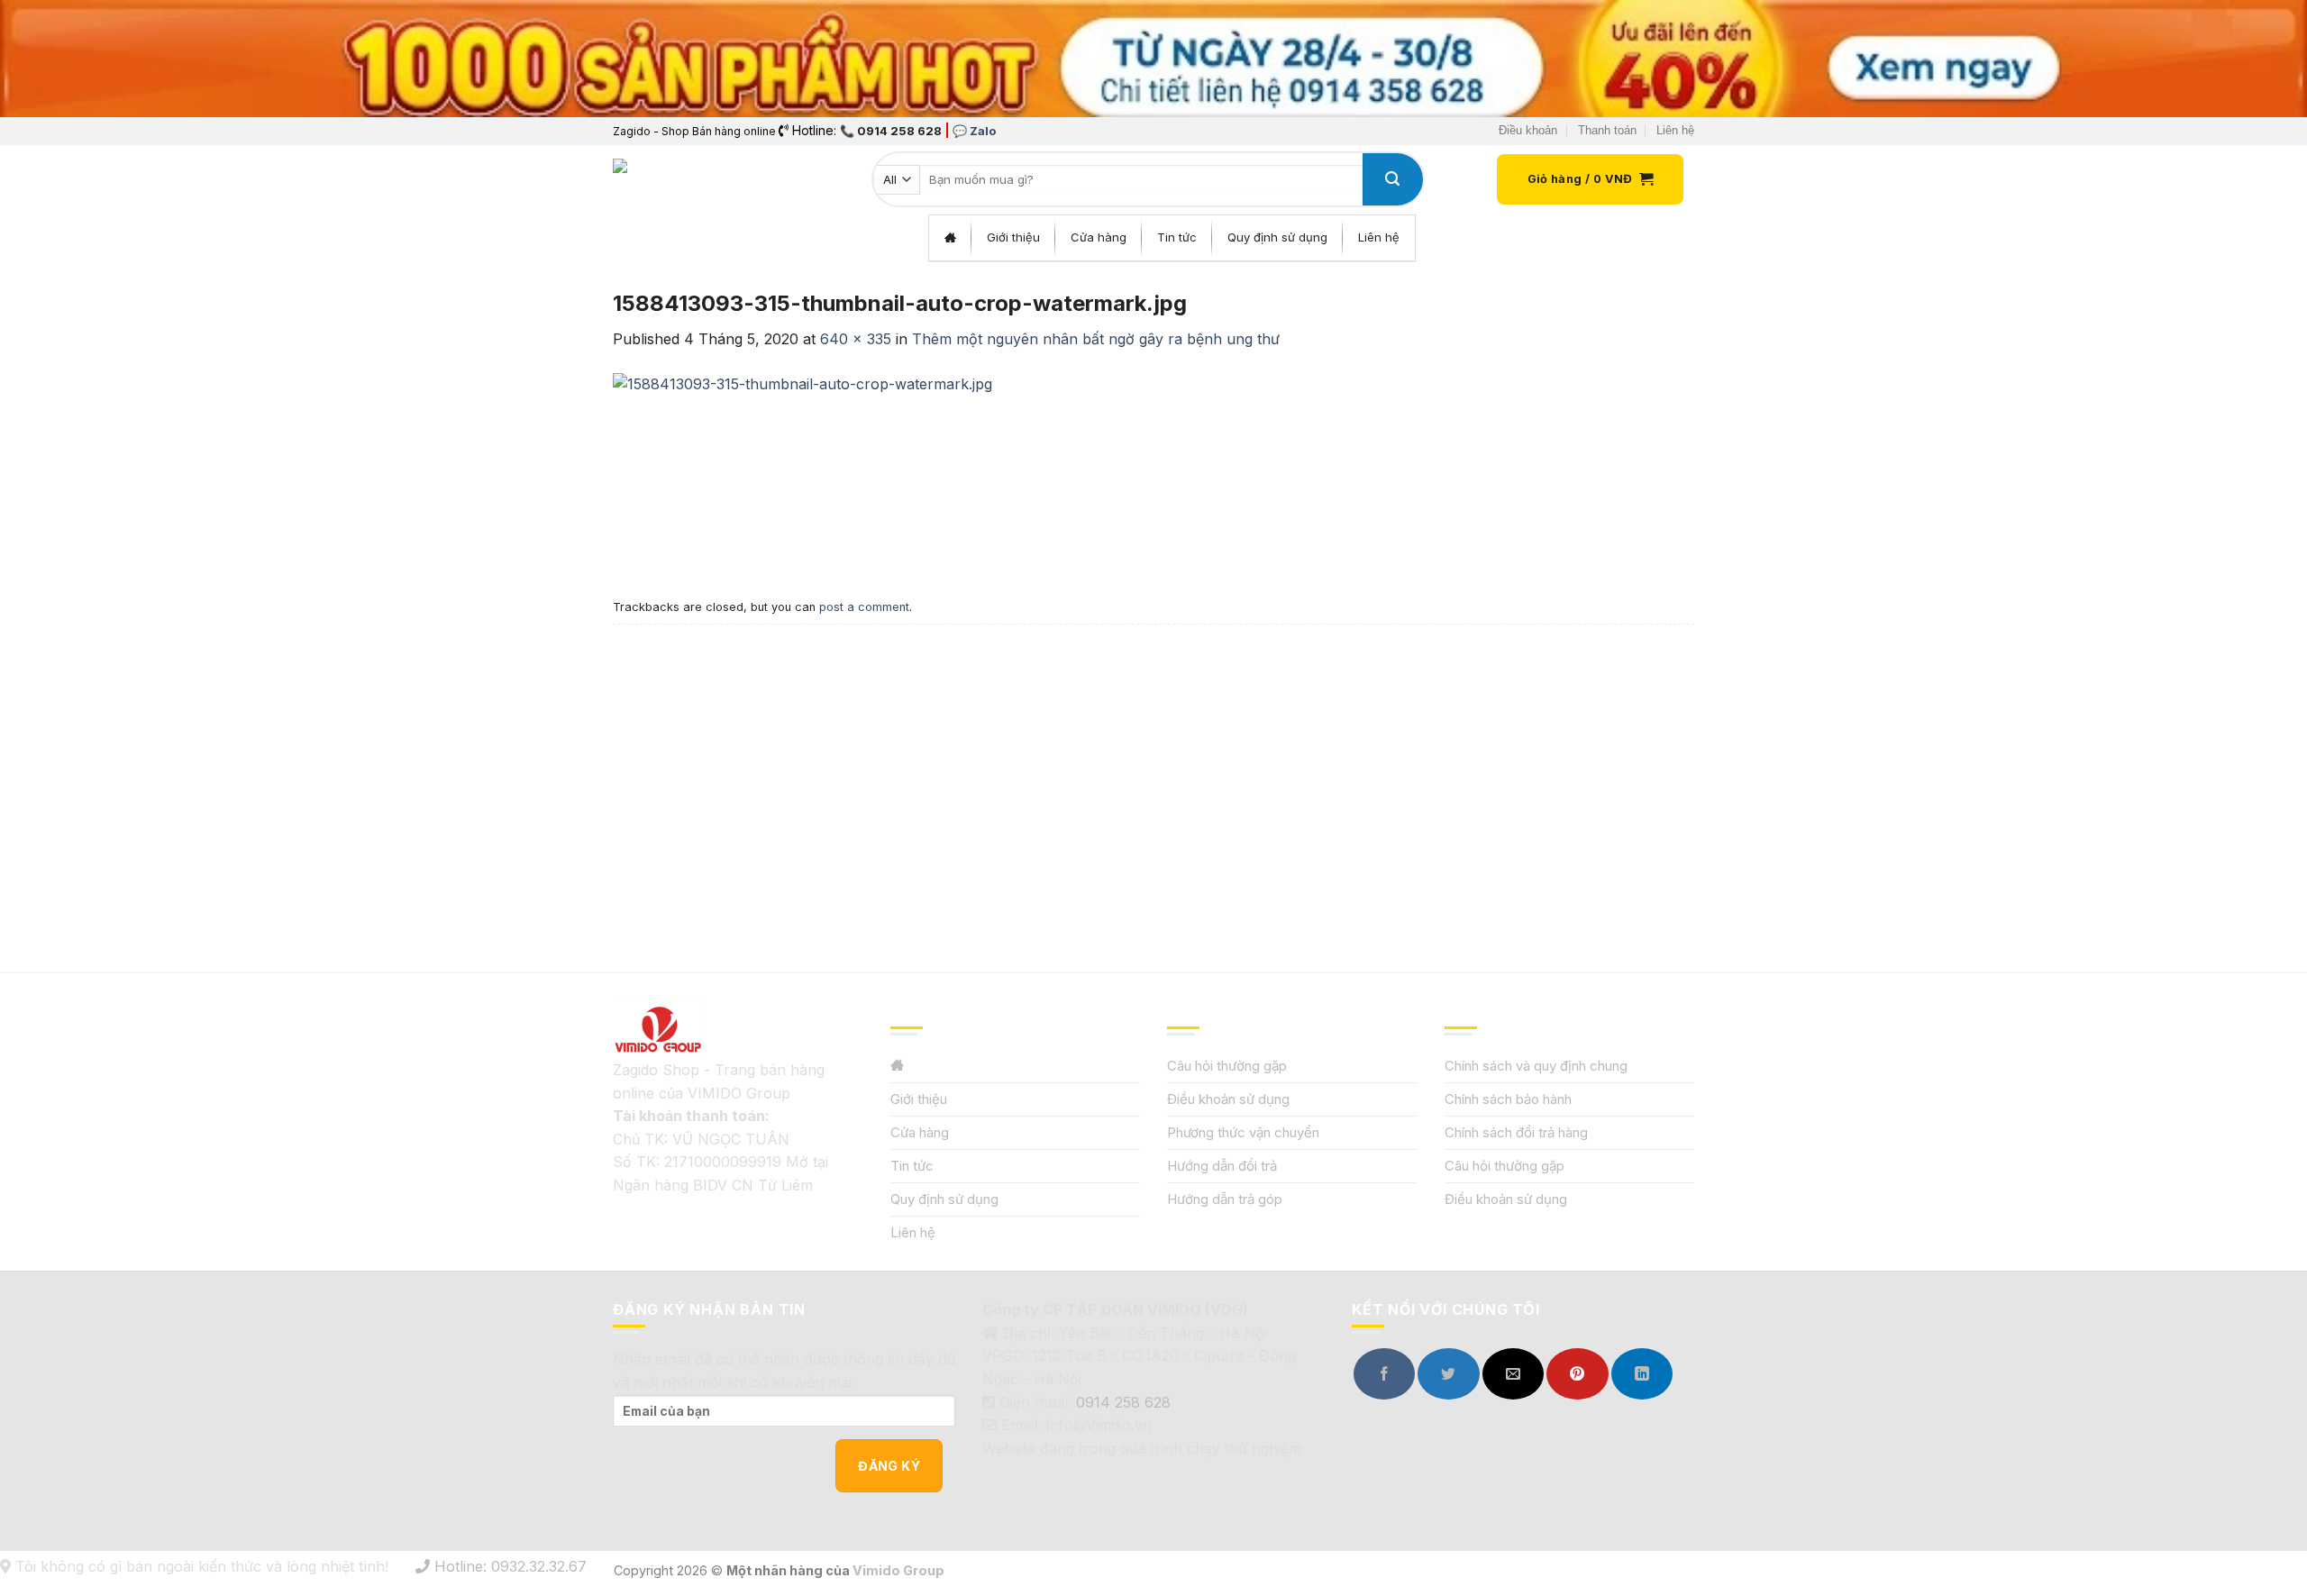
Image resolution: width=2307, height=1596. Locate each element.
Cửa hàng (920, 1132)
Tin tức (912, 1166)
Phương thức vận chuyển (1243, 1132)
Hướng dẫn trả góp (1225, 1199)
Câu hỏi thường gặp (1227, 1066)
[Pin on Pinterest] (1577, 1374)
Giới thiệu (919, 1099)
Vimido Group (898, 1570)
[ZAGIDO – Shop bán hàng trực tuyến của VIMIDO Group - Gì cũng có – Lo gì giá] (652, 179)
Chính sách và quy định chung (1536, 1066)
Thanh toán (1607, 130)
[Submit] (1392, 179)
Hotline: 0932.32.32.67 (508, 1566)
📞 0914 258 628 (891, 131)
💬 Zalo (974, 131)
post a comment (864, 607)
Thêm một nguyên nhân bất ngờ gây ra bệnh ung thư (1096, 339)
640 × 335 (856, 339)
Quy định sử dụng (944, 1199)
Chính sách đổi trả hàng (1516, 1132)
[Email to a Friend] (1513, 1374)
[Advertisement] (1153, 760)
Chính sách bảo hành (1508, 1099)
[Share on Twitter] (1448, 1374)
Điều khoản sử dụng (1228, 1099)
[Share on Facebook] (1384, 1374)
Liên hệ (1675, 130)
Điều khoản (1528, 130)
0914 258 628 (1123, 1402)
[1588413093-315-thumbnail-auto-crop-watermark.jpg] (802, 470)
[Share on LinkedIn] (1642, 1374)
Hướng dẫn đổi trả (1222, 1166)
